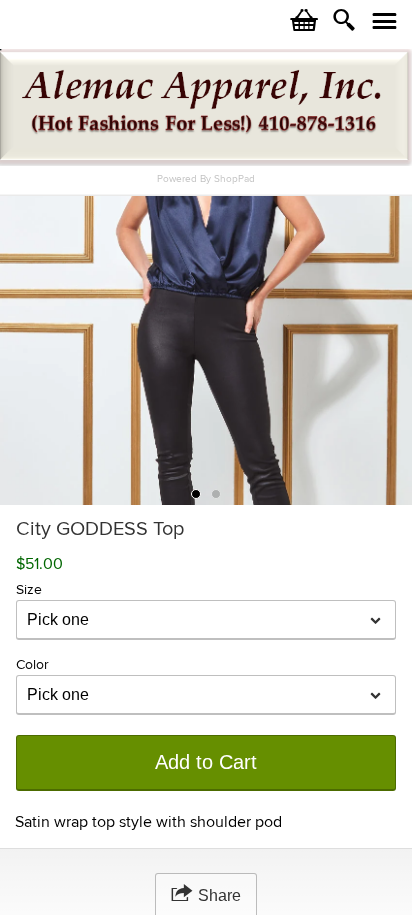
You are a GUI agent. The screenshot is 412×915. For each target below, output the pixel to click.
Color (32, 664)
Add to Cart (206, 762)
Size (29, 589)
